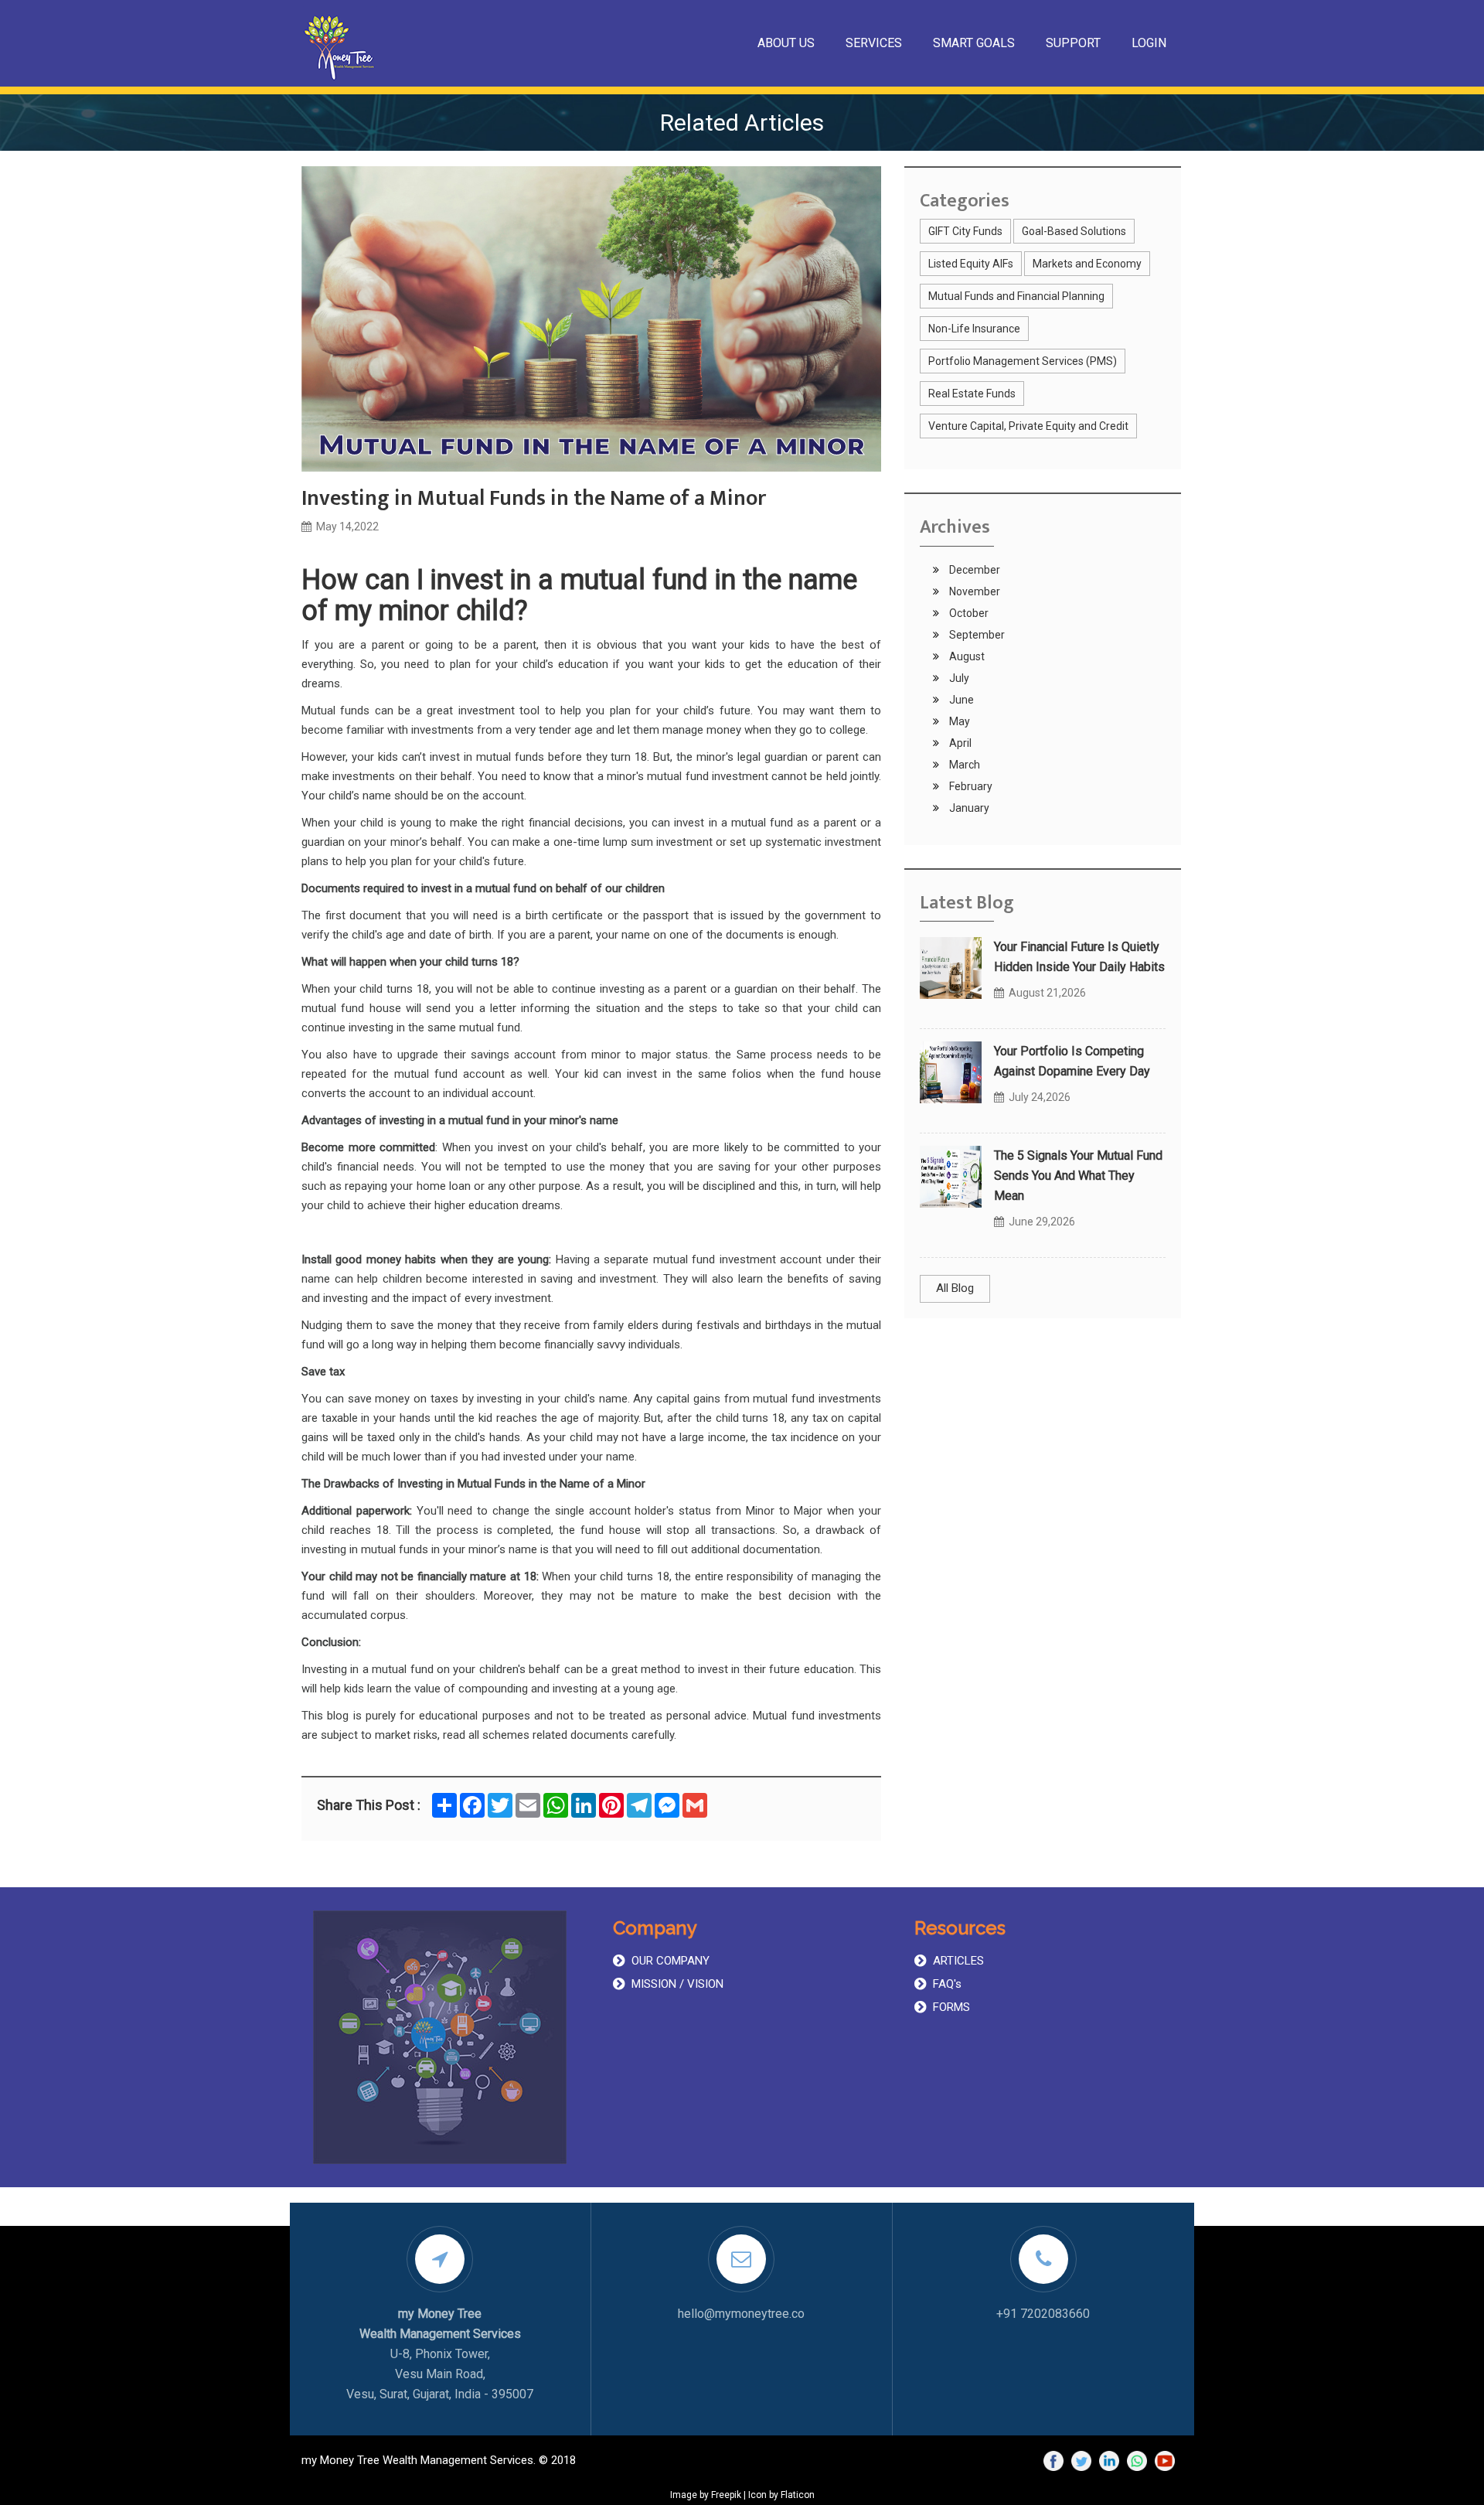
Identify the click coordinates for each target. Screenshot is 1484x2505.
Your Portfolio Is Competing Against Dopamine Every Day (1072, 1061)
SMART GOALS (974, 43)
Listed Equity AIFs (971, 264)
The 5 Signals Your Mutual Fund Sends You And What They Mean (1078, 1176)
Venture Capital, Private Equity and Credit (1028, 426)
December (973, 570)
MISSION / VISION (677, 1984)
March (963, 765)
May (958, 721)
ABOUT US (786, 43)
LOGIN (1149, 43)
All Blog (955, 1288)
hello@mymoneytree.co (741, 2314)
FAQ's (947, 1984)
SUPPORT (1073, 43)
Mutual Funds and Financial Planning (1016, 296)
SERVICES (874, 43)
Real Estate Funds (972, 394)
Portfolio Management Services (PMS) (1023, 361)
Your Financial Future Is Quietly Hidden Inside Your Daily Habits (1079, 957)
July (958, 678)
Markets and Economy (1087, 264)
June (960, 700)
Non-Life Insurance (974, 329)
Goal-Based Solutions (1074, 231)
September (976, 635)
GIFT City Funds (965, 231)
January (968, 808)
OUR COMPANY (671, 1961)
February (970, 786)
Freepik (726, 2495)
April (959, 743)
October (968, 613)
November (973, 591)
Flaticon (798, 2495)
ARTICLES (958, 1961)
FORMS (951, 2007)
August (966, 656)
